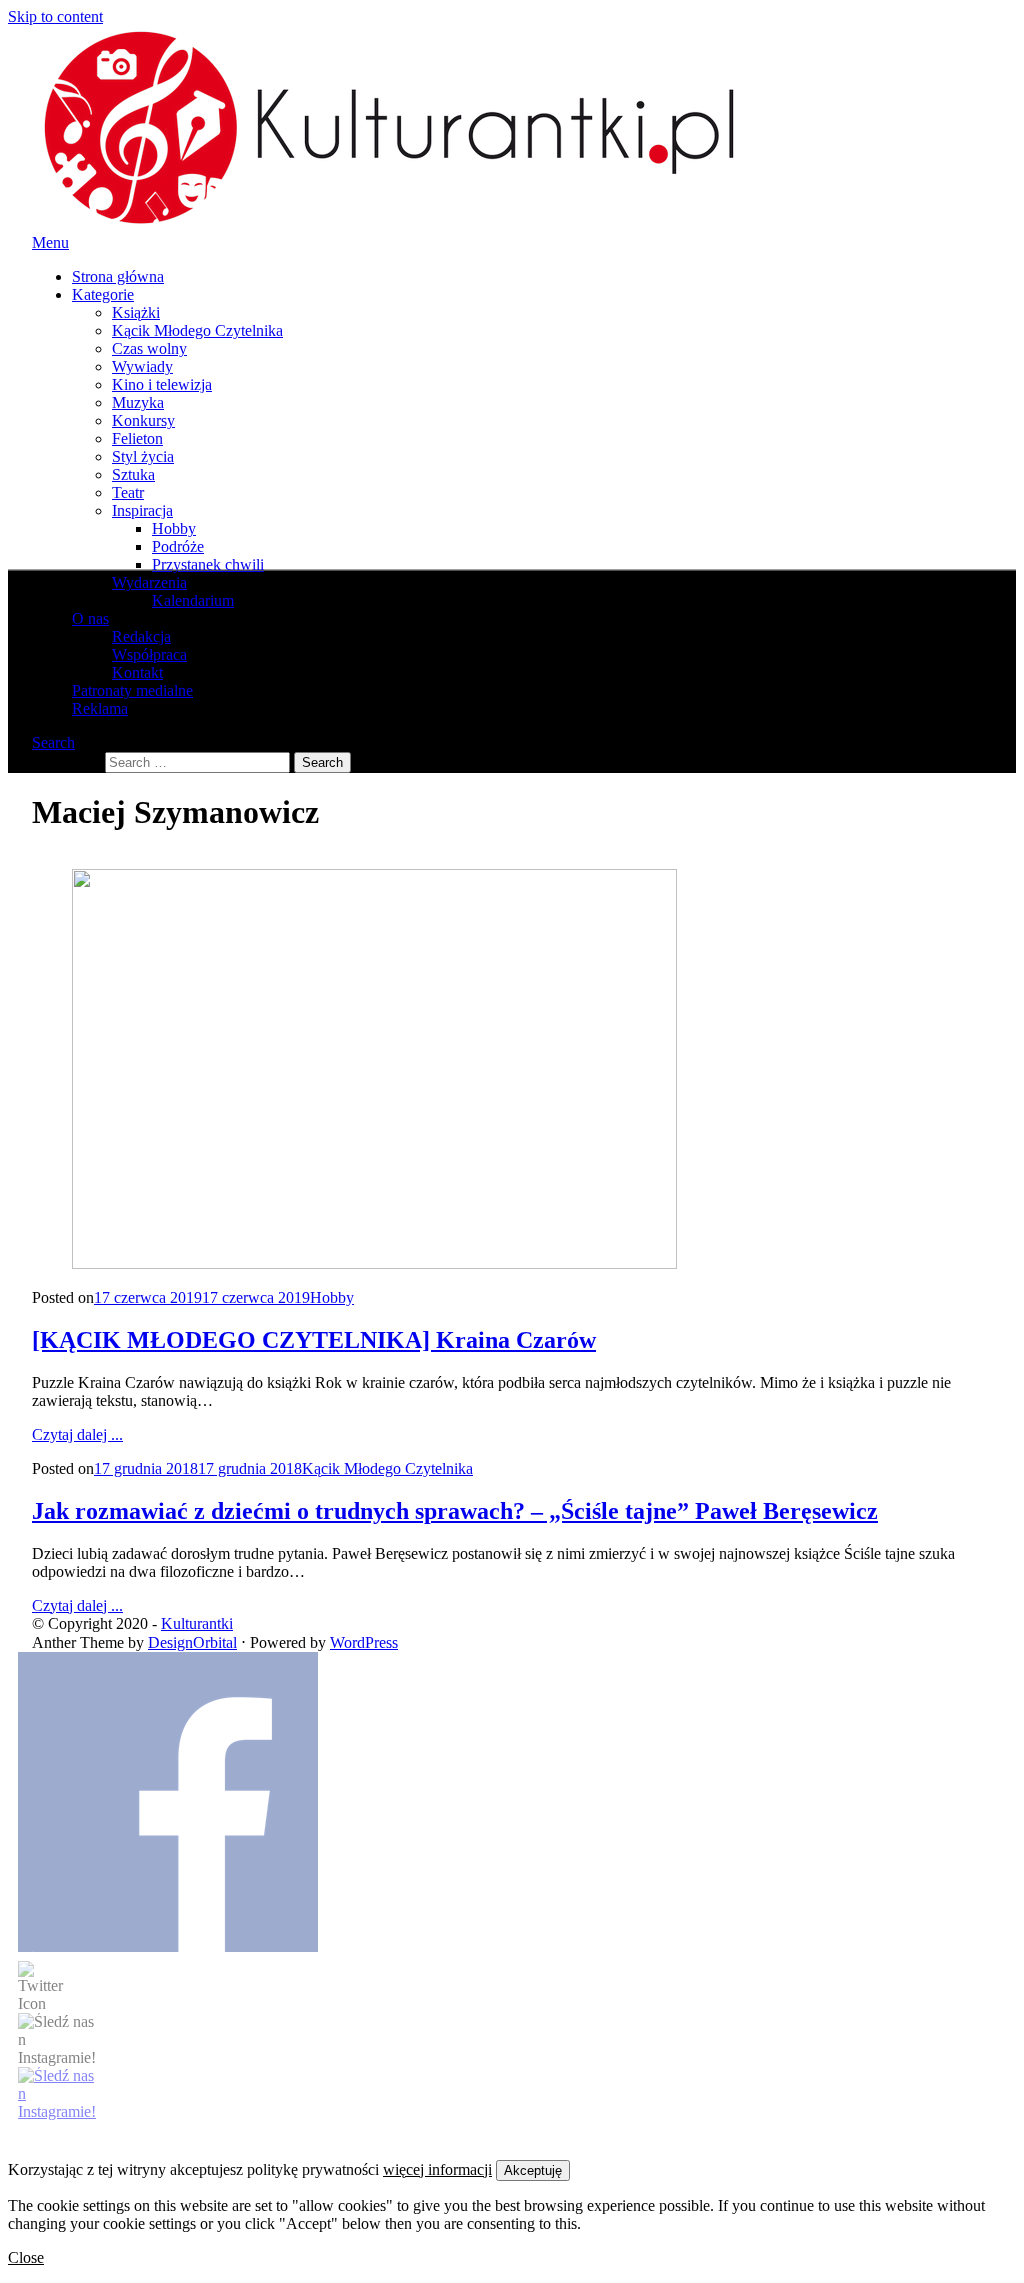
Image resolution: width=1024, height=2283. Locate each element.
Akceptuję (533, 2170)
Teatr (128, 492)
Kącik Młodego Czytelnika (197, 330)
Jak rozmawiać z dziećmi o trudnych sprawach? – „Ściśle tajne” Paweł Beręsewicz (455, 1511)
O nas (90, 618)
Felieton (137, 438)
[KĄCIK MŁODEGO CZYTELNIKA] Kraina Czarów (314, 1340)
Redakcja (141, 636)
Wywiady (142, 366)
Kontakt (137, 672)
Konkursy (143, 420)
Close (26, 2257)
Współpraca (149, 654)
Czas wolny (149, 348)
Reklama (100, 708)
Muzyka (138, 402)
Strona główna (118, 276)
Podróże (178, 546)
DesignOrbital (192, 1642)
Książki (136, 312)
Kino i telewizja (162, 384)
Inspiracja (142, 510)
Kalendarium (193, 600)
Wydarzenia (149, 582)
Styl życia (143, 456)
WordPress (364, 1642)
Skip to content (55, 16)
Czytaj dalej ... (77, 1434)
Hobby (174, 528)
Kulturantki (197, 1623)
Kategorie (103, 294)
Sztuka (133, 474)
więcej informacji (437, 2169)
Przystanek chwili (208, 564)
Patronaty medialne (132, 690)
